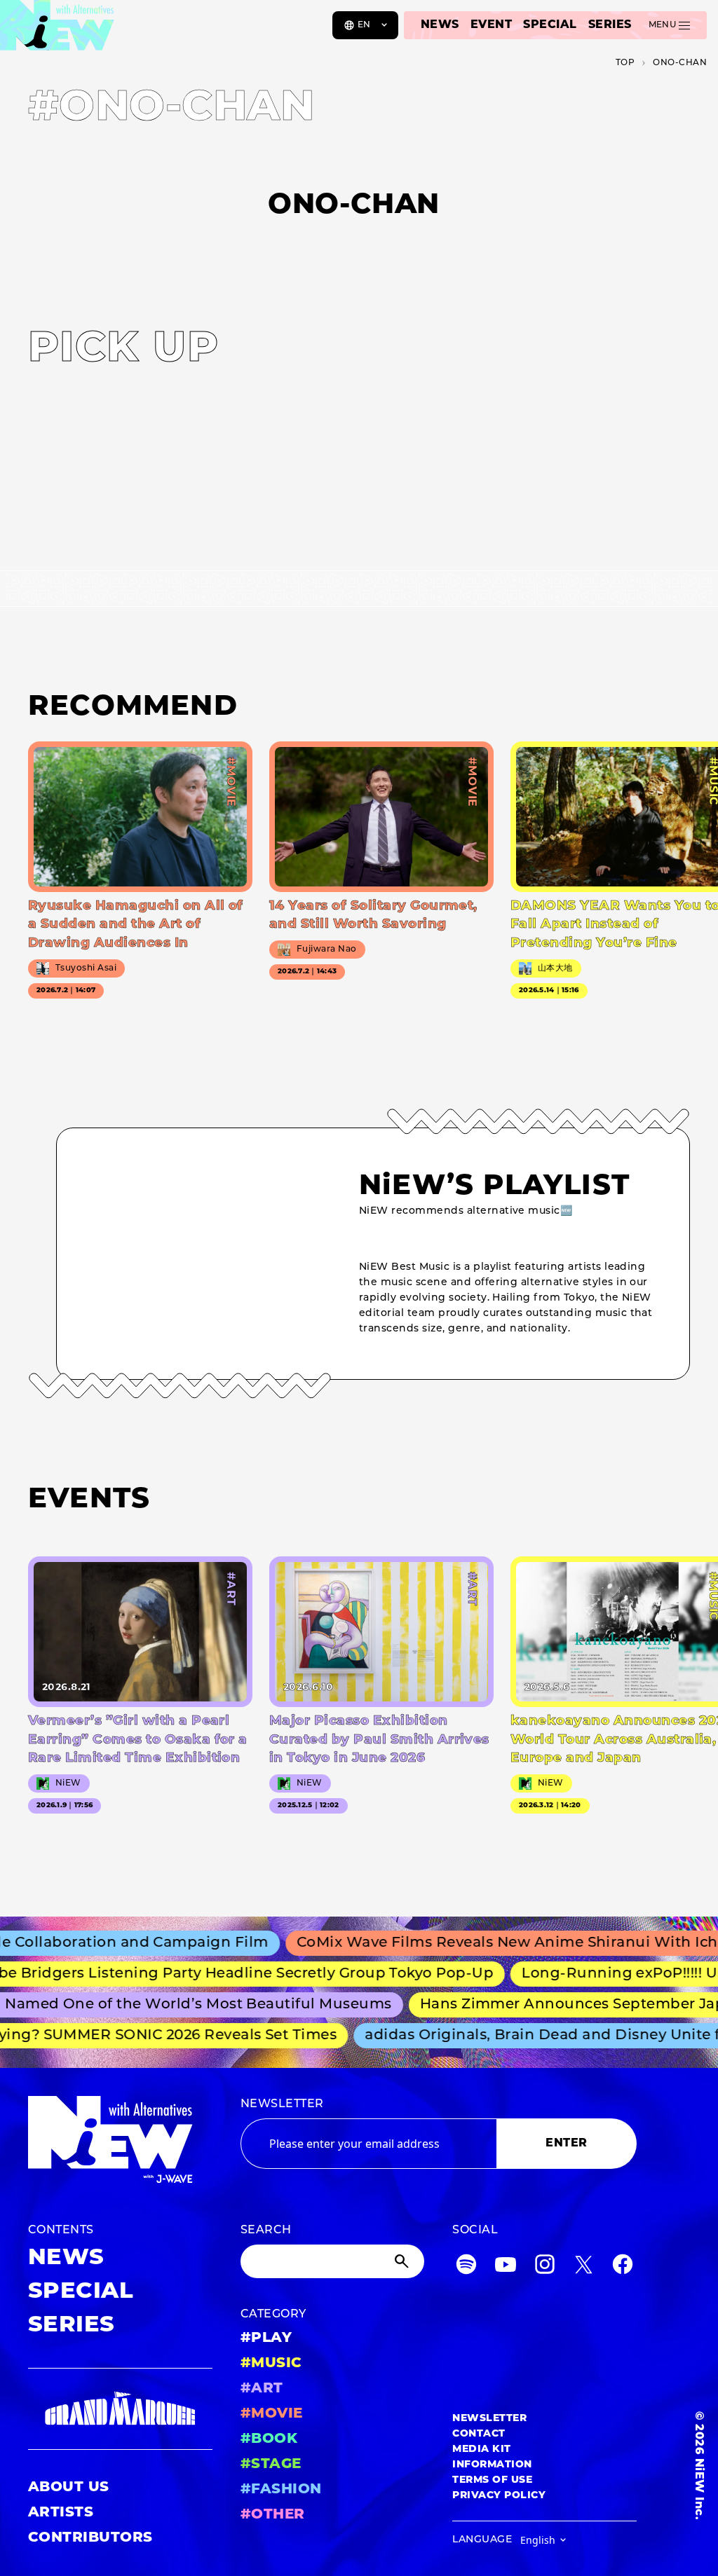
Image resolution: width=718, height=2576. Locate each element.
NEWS (440, 25)
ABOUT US (69, 2488)
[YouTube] (506, 2267)
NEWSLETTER (282, 2104)
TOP (625, 63)
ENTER (566, 2144)
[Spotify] (466, 2267)
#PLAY (266, 2338)
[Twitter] (583, 2267)
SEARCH (266, 2231)
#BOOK (269, 2439)
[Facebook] (623, 2267)
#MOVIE (272, 2414)
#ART (262, 2389)
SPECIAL (550, 25)
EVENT (491, 25)
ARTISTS (61, 2513)
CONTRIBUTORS (90, 2538)
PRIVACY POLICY (499, 2496)
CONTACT (479, 2434)
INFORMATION (492, 2465)
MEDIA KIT (481, 2450)
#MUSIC (271, 2364)
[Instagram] (545, 2267)
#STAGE (271, 2465)
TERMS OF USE (492, 2480)
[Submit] (403, 2261)
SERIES (610, 25)
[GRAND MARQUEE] (120, 2409)
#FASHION (281, 2490)
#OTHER (273, 2515)
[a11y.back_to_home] (57, 30)
